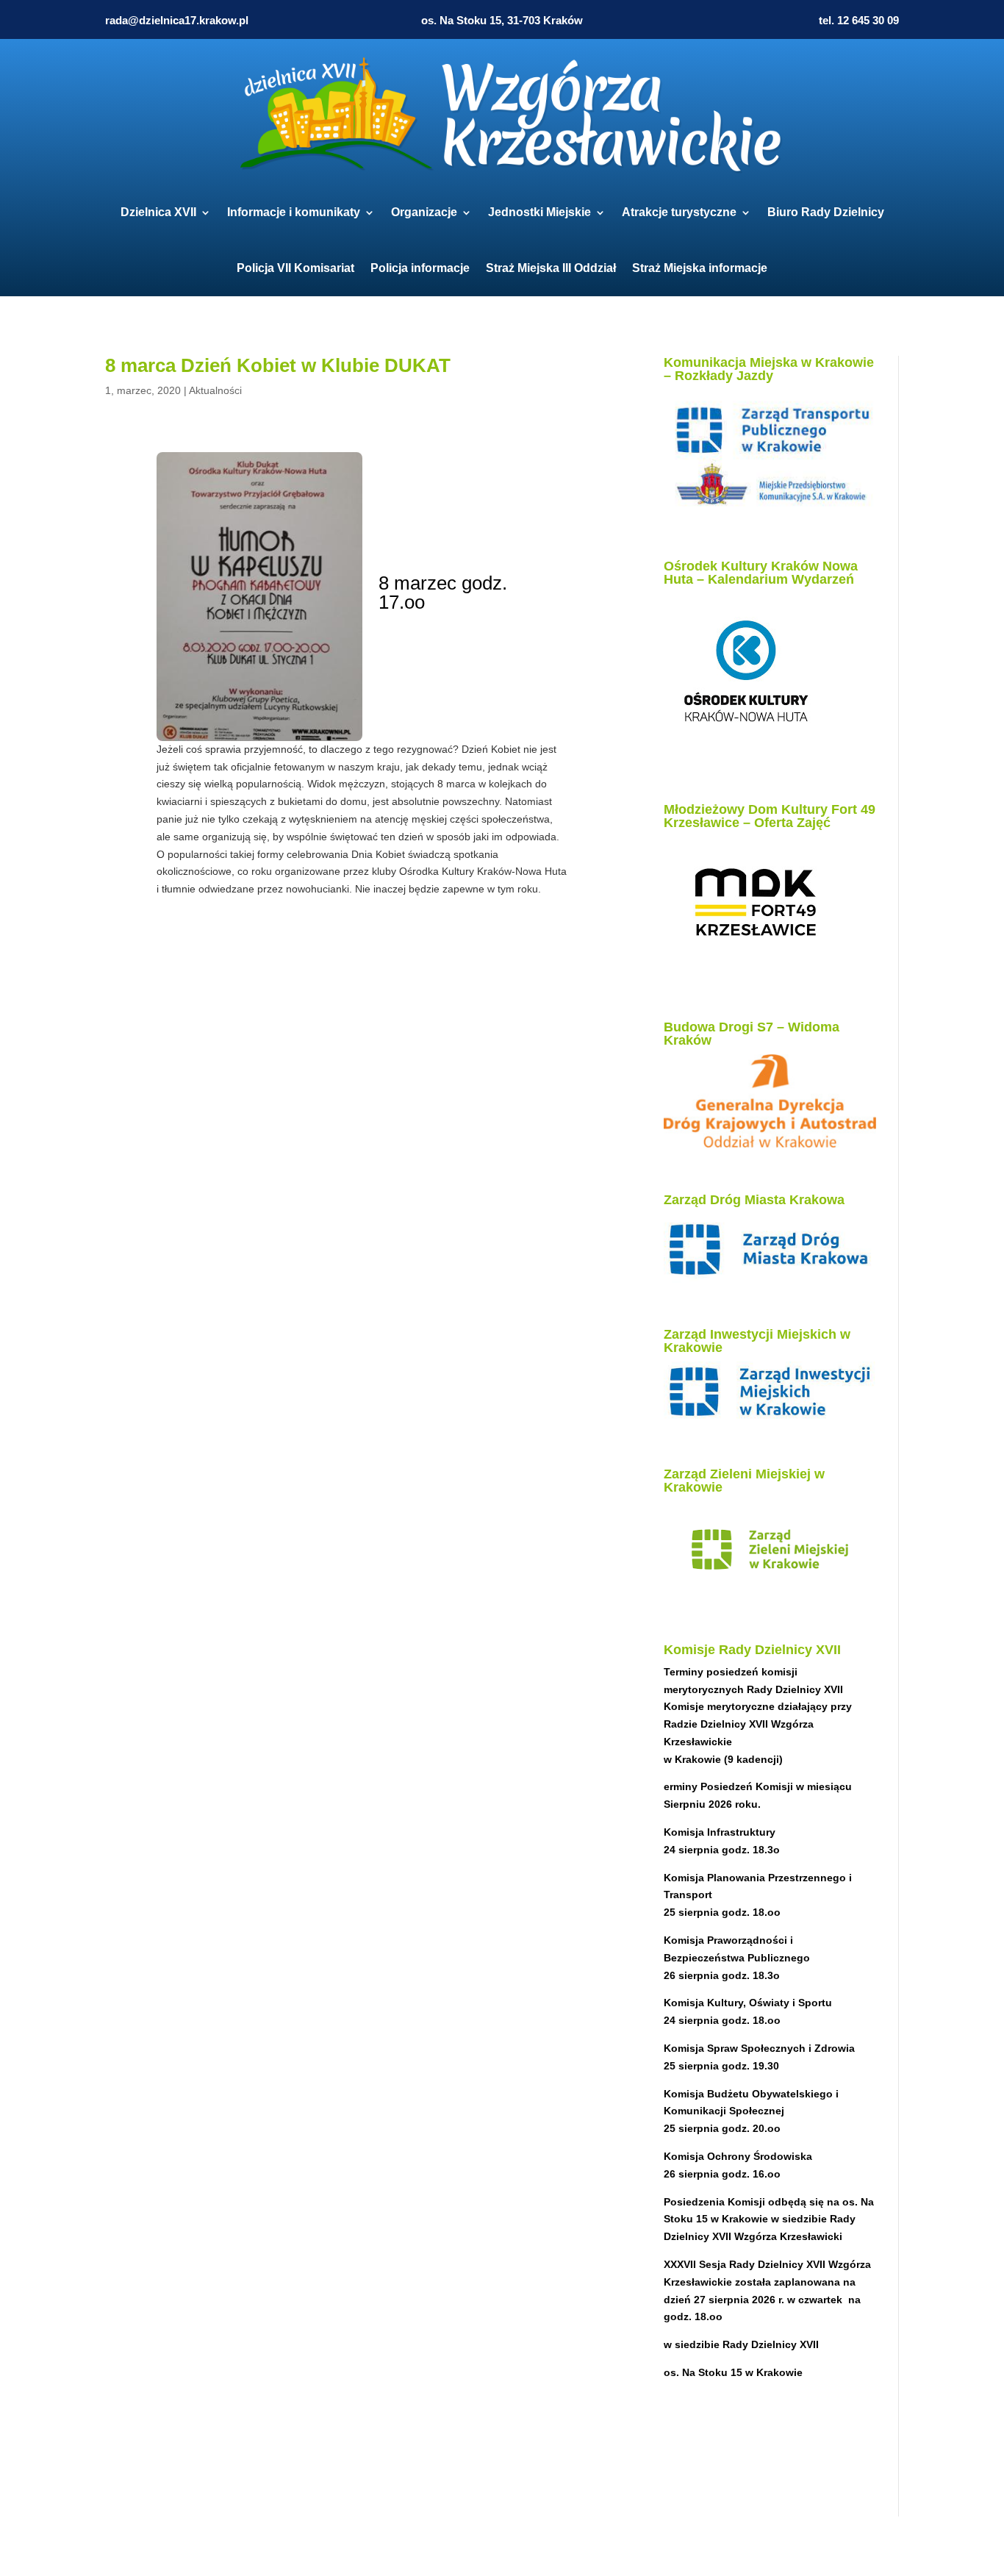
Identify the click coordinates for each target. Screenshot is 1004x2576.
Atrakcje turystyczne (679, 212)
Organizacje (424, 212)
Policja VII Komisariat (295, 268)
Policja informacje (420, 268)
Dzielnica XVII (158, 212)
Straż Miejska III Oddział (551, 268)
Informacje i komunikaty (294, 212)
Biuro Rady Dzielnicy (826, 212)
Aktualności (215, 390)
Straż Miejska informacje (700, 268)
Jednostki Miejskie (539, 212)
